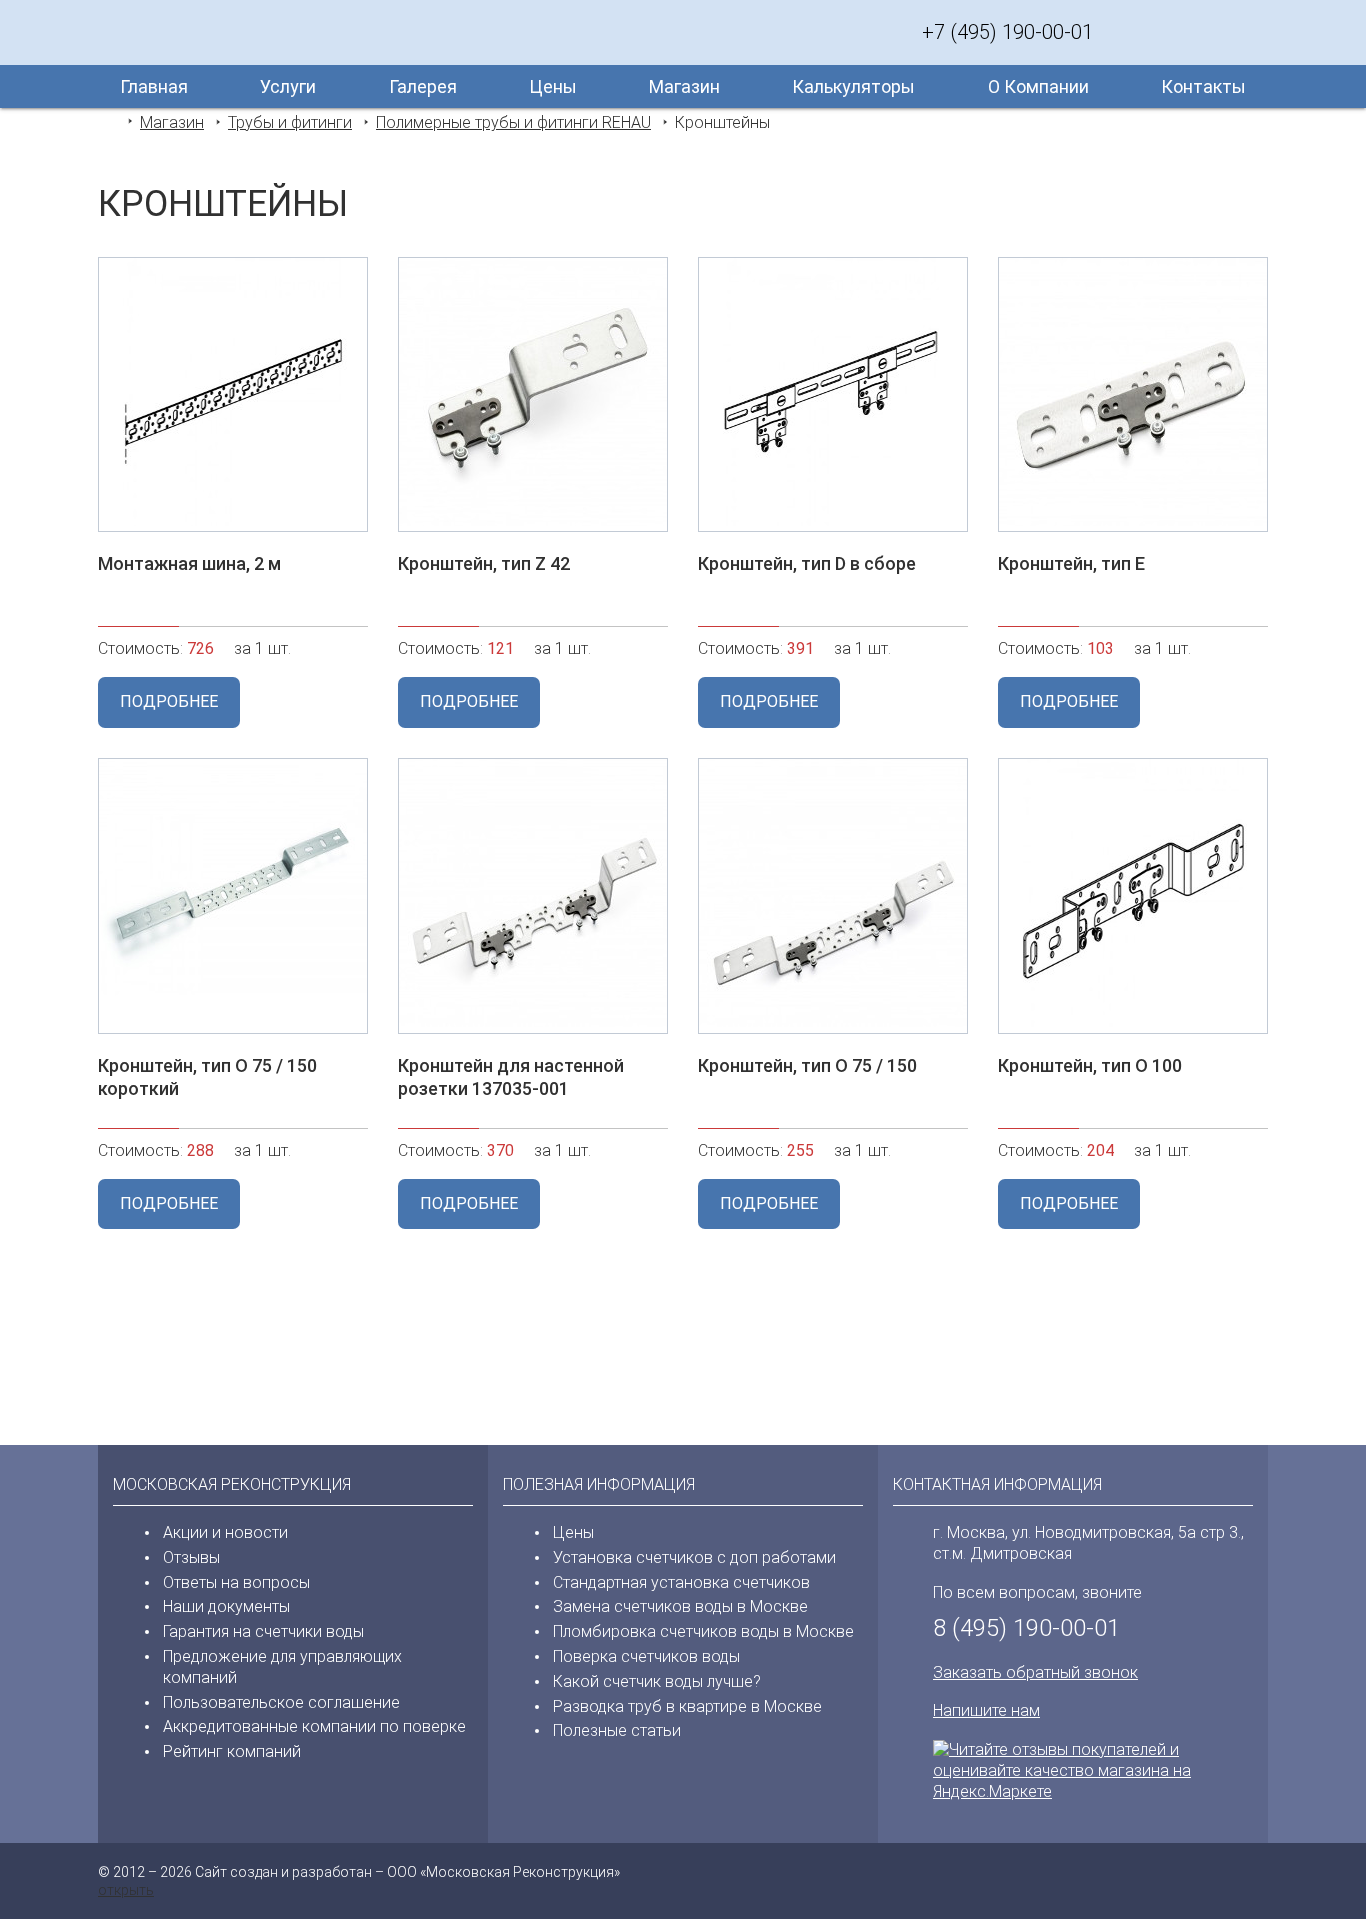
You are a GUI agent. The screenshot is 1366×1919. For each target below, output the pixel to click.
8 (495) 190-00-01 (1026, 1628)
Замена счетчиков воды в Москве (680, 1606)
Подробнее (169, 701)
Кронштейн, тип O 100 (1090, 1065)
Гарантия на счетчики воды (263, 1631)
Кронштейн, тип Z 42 (484, 563)
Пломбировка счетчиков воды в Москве (703, 1631)
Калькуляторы (853, 86)
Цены (553, 86)
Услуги (288, 86)
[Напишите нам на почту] (1248, 32)
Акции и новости (225, 1532)
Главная (154, 86)
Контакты (1203, 86)
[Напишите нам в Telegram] (1208, 32)
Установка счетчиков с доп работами (694, 1557)
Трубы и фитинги (290, 122)
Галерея (423, 86)
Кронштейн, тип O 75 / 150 (807, 1065)
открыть (126, 1890)
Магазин (684, 86)
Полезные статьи (617, 1730)
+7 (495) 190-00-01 (1007, 32)
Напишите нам (986, 1710)
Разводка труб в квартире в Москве (687, 1706)
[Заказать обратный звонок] (1128, 32)
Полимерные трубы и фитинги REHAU (513, 122)
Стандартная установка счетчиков (681, 1582)
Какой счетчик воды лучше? (657, 1681)
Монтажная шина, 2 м (189, 563)
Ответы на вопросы (236, 1582)
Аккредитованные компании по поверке (314, 1726)
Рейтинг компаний (232, 1751)
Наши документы (226, 1606)
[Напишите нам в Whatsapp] (1168, 32)
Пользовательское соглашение (281, 1702)
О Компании (1038, 86)
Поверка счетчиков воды (646, 1656)
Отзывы (191, 1557)
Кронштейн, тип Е (1071, 563)
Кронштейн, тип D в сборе (807, 563)
